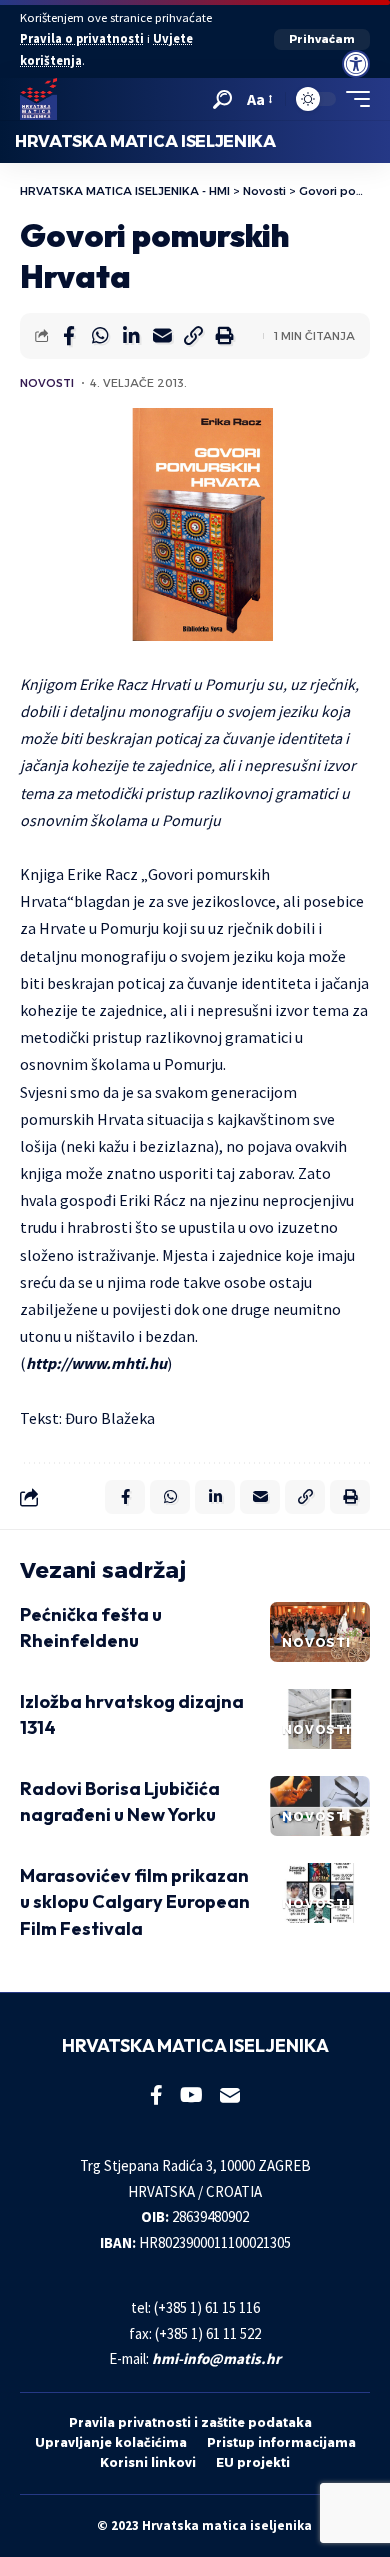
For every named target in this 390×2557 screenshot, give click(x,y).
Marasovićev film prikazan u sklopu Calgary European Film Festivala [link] (135, 1901)
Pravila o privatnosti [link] (82, 38)
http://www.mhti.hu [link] (96, 1363)
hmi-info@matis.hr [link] (216, 2358)
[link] (356, 64)
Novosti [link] (47, 383)
